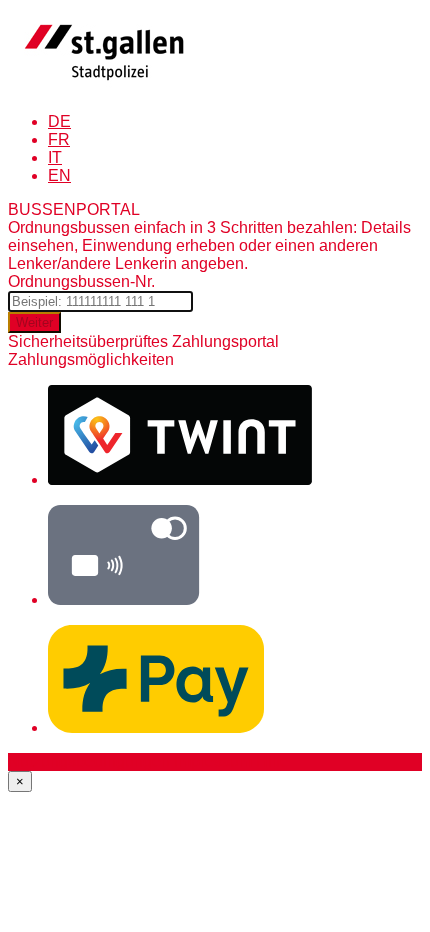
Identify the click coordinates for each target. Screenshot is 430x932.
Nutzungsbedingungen (89, 761)
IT (55, 157)
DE (59, 121)
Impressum (213, 761)
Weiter (34, 322)
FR (59, 139)
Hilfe (272, 761)
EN (59, 175)
